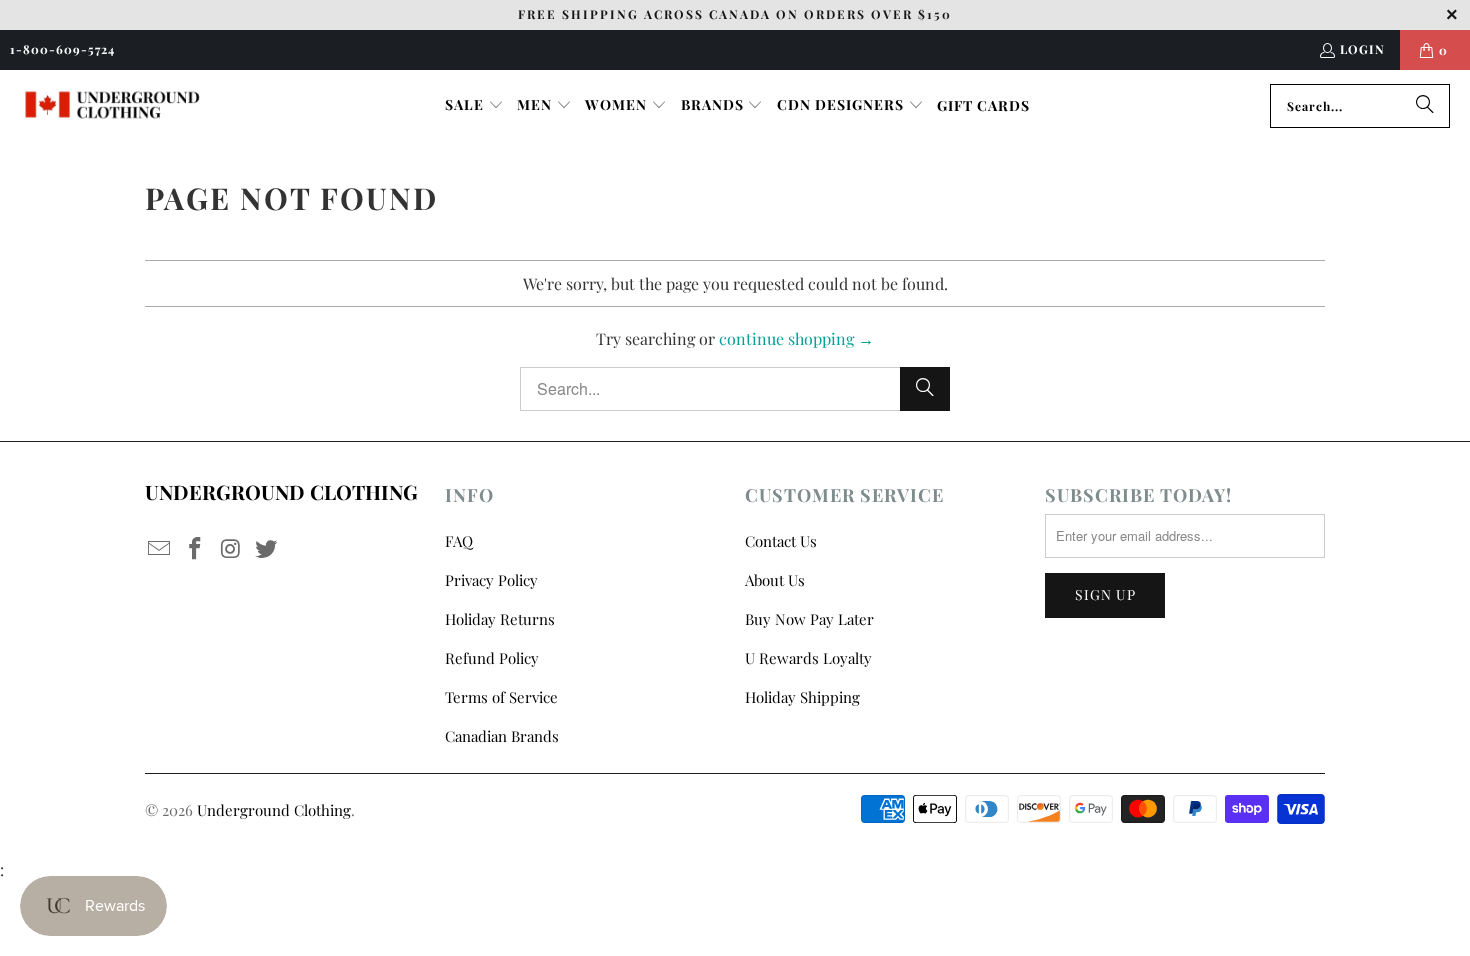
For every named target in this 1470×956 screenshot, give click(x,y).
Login (1362, 49)
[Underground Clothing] (112, 105)
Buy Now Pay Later (809, 619)
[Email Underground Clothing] (160, 549)
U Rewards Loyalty (808, 658)
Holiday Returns (500, 619)
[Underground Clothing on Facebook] (196, 549)
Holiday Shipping (802, 697)
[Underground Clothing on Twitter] (267, 549)
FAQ (459, 541)
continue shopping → (796, 338)
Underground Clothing (274, 810)
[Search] (1425, 106)
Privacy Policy (491, 580)
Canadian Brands (502, 736)
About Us (775, 580)
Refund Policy (492, 658)
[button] (474, 106)
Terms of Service (501, 697)
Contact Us (781, 541)
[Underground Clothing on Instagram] (231, 549)
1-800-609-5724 (62, 49)
